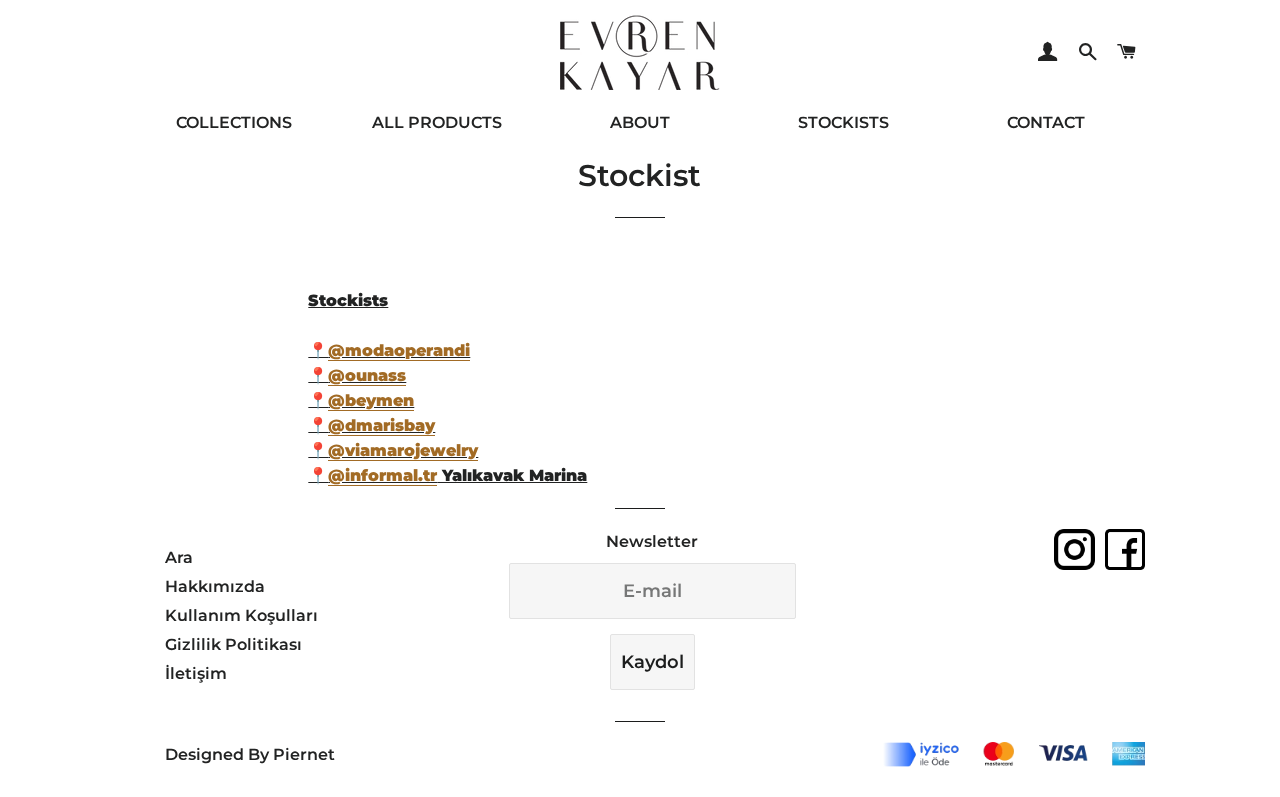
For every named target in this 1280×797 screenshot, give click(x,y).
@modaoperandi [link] (399, 350)
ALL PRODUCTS (437, 122)
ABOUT (640, 122)
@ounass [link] (367, 375)
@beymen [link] (371, 400)
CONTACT (1046, 122)
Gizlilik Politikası (233, 644)
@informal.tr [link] (382, 475)
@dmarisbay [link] (381, 425)
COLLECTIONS (234, 122)
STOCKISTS (843, 122)
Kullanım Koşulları (241, 615)
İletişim (196, 673)
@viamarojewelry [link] (403, 450)
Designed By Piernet (250, 754)
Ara (179, 557)
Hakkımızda (215, 586)
